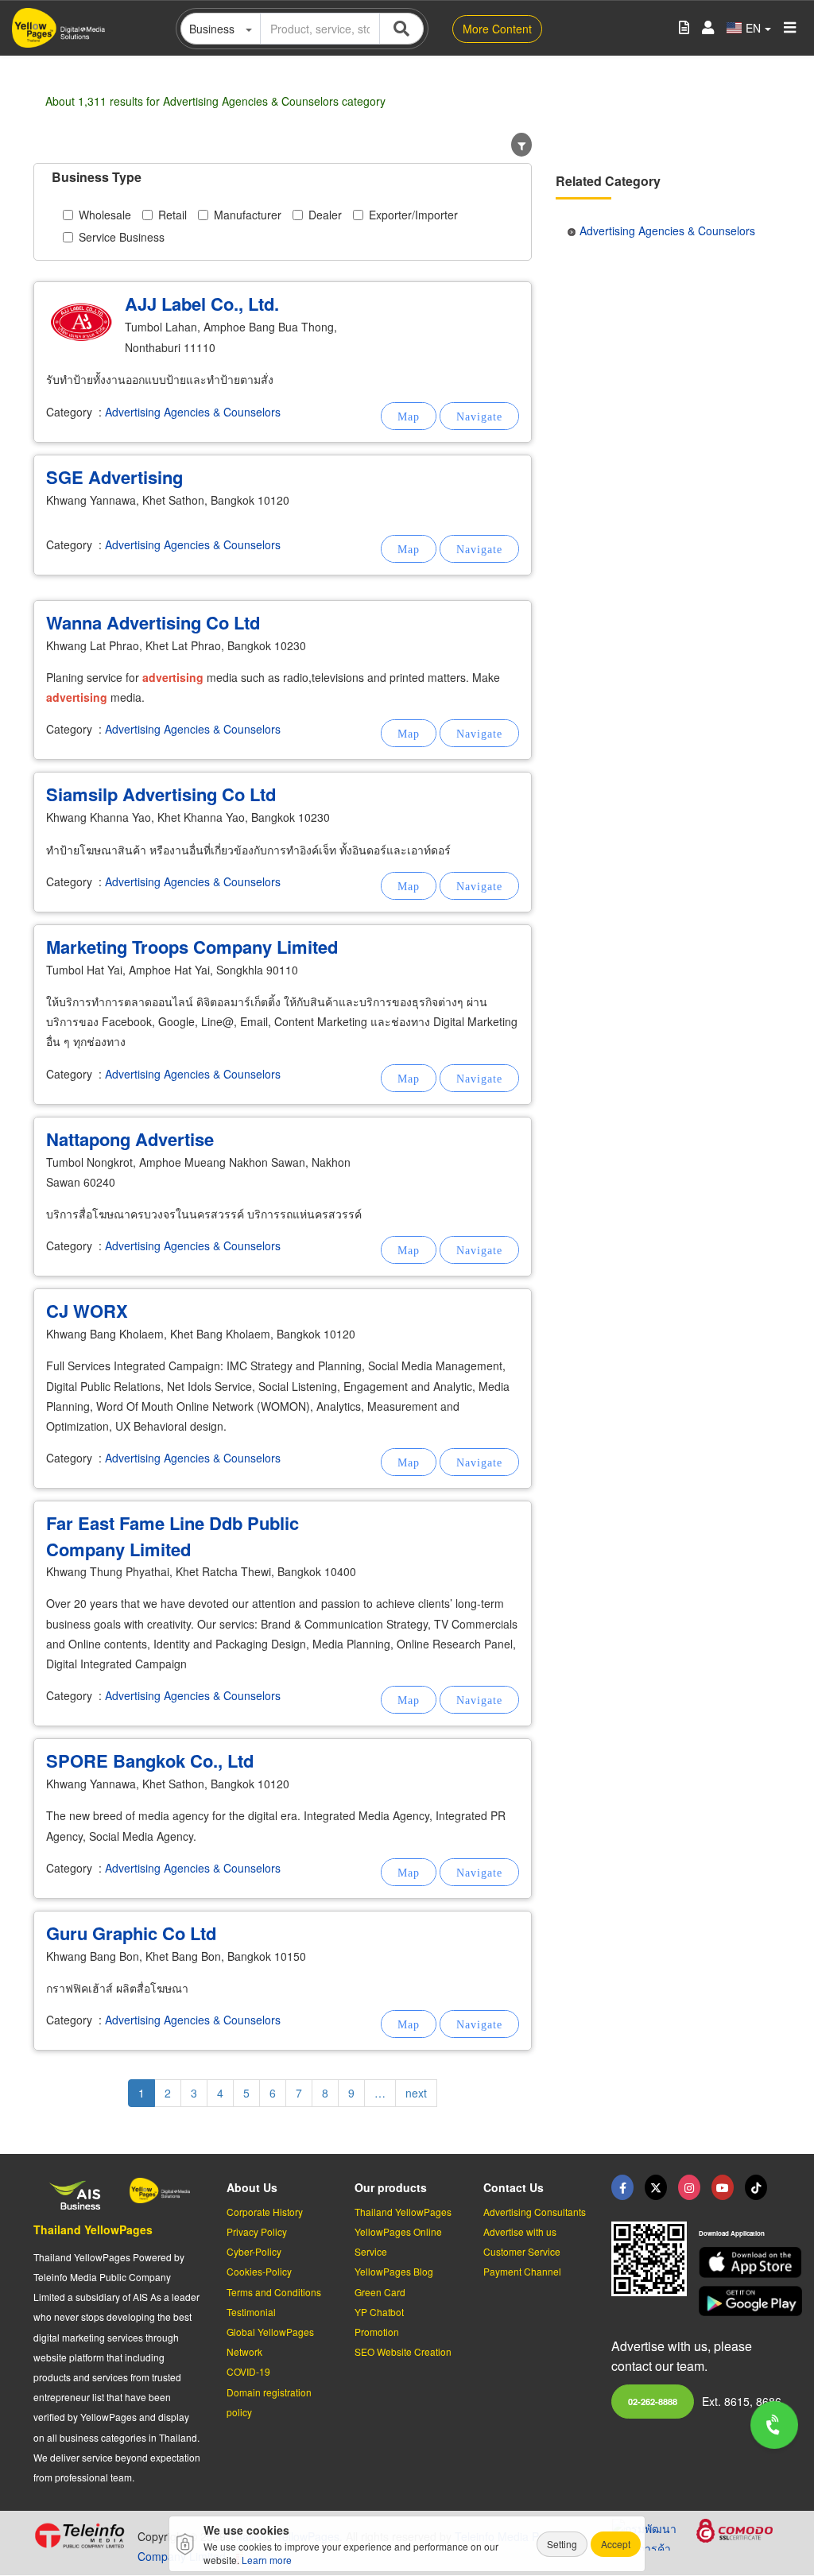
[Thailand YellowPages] (656, 2187)
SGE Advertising (114, 477)
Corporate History (265, 2212)
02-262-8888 (653, 2401)
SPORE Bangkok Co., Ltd (150, 1761)
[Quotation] (684, 28)
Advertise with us (520, 2231)
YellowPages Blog (394, 2271)
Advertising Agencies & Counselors (193, 412)
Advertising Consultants (535, 2212)
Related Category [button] (608, 181)
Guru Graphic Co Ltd (131, 1933)
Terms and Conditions (274, 2292)
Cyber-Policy (254, 2251)
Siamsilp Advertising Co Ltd (161, 794)
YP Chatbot (379, 2312)
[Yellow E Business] (622, 2187)
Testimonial (251, 2312)
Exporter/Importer (413, 215)
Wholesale (105, 215)
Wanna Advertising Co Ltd (153, 622)
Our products (391, 2187)
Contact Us (514, 2187)
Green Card (380, 2292)
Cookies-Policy (259, 2271)
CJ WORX (87, 1311)
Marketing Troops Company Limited (192, 947)
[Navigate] (479, 416)
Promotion (377, 2332)
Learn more (267, 2560)
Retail (172, 215)
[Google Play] (740, 2301)
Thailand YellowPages (93, 2229)
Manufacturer (248, 215)
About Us (252, 2187)
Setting (562, 2544)
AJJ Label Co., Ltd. (202, 304)
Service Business (122, 237)
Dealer (325, 215)
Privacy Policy (257, 2231)
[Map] (409, 416)
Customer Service (522, 2251)
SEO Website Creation (403, 2351)
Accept (616, 2544)
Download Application (732, 2233)
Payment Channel (522, 2271)
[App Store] (740, 2262)
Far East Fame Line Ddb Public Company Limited (172, 1536)
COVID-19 (248, 2371)
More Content (497, 29)
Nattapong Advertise (130, 1139)
